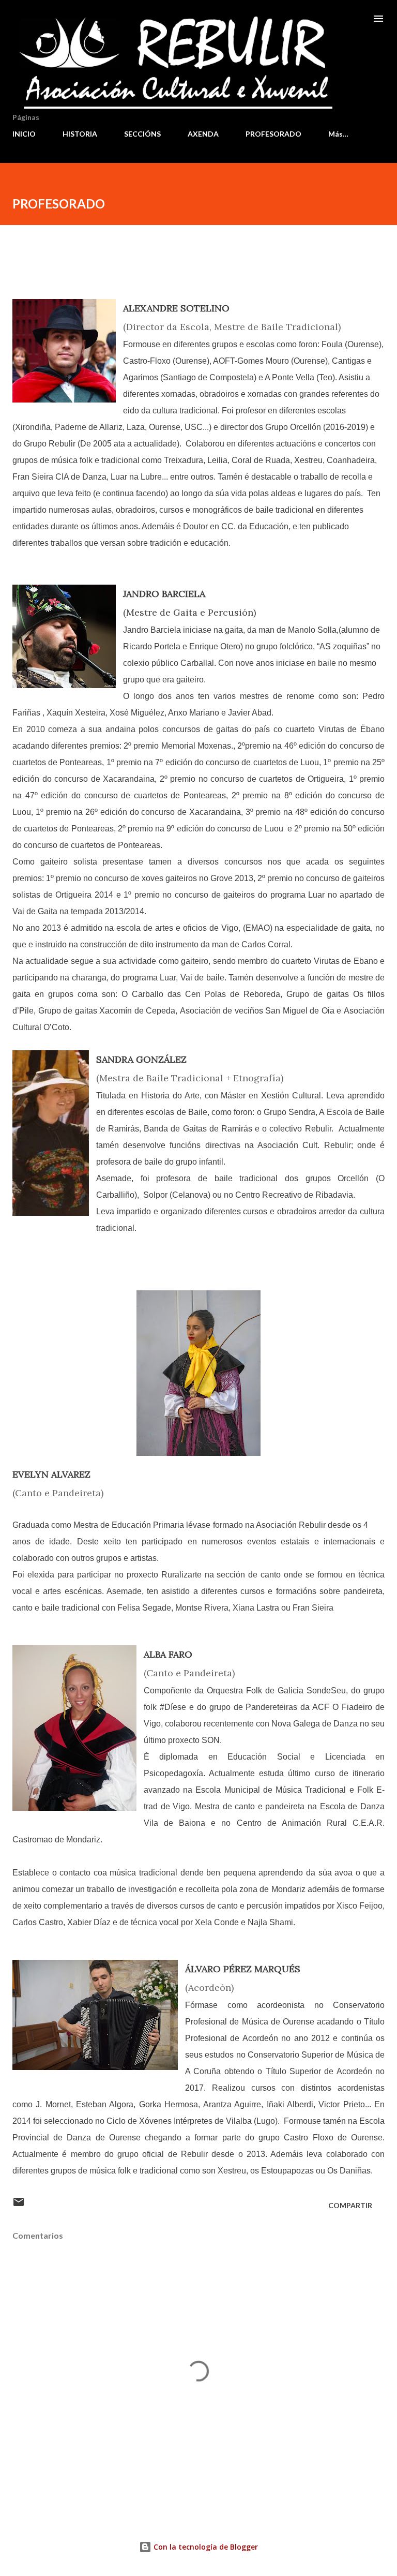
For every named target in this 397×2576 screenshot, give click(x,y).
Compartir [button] (350, 2205)
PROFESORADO (273, 134)
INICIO (24, 134)
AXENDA (203, 134)
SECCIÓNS (142, 134)
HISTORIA (80, 134)
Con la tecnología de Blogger (205, 2547)
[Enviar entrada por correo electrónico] (19, 2205)
